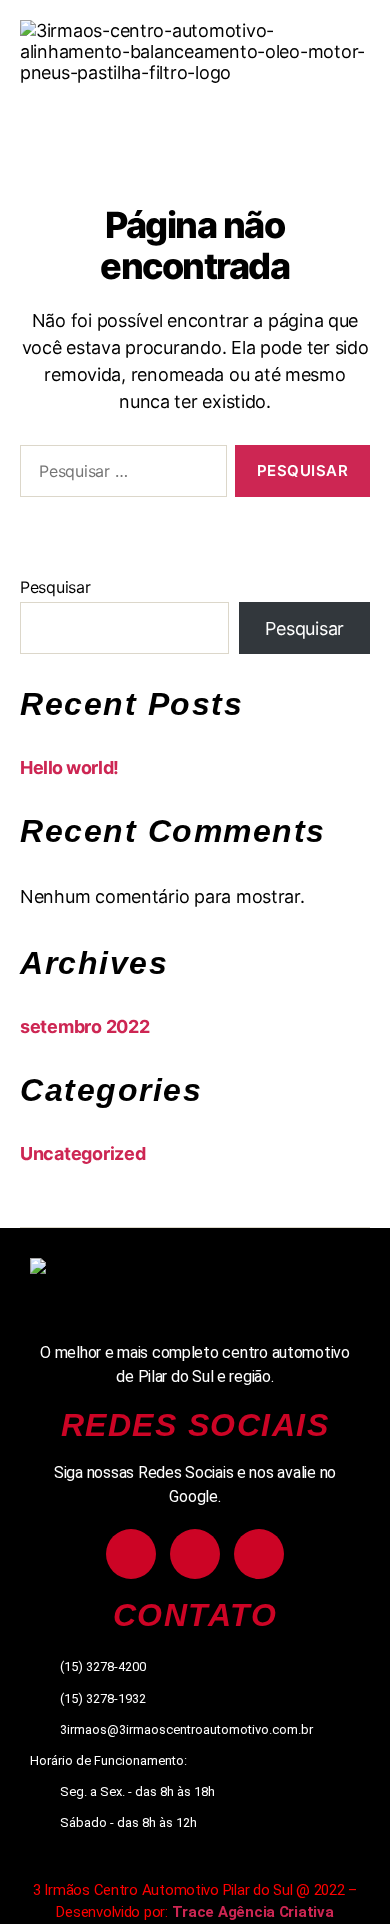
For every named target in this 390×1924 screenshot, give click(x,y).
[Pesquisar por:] (119, 475)
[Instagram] (131, 1554)
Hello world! (69, 767)
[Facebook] (195, 1554)
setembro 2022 (85, 1026)
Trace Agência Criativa (253, 1912)
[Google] (259, 1554)
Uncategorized (83, 1153)
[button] (194, 114)
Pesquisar (55, 587)
